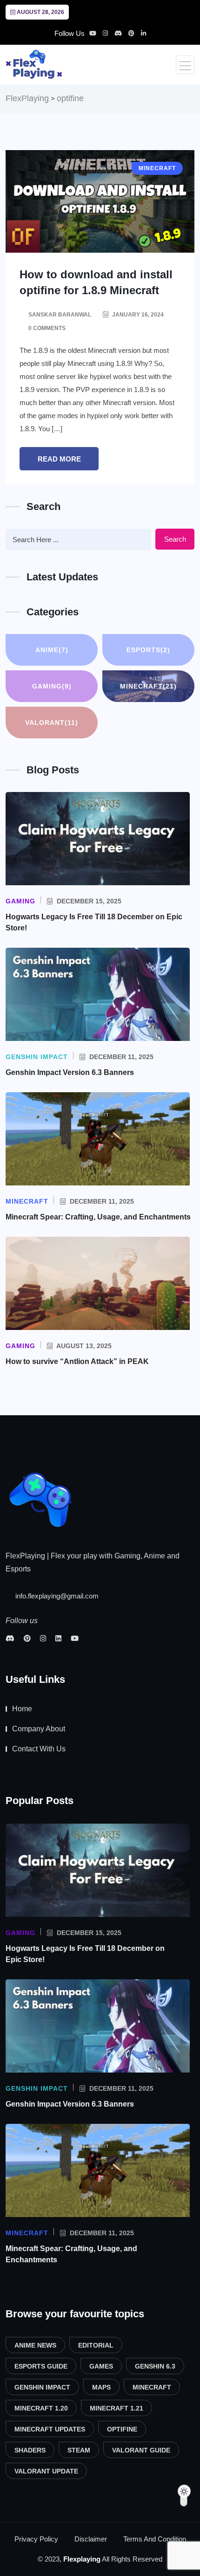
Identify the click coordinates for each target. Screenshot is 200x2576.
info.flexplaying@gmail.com (56, 1596)
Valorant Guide (141, 2450)
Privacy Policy (36, 2539)
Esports (148, 650)
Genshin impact (42, 2387)
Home (22, 1709)
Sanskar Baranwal (60, 315)
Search (175, 539)
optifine (122, 2429)
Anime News (35, 2345)
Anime (52, 650)
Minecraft (148, 686)
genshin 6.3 (155, 2366)
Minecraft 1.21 (117, 2408)
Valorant (52, 723)
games (101, 2366)
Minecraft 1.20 (41, 2408)
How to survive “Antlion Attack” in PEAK (77, 1361)
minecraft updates (50, 2429)
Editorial (96, 2345)
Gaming (52, 686)
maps (101, 2387)
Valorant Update (46, 2471)
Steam (79, 2450)
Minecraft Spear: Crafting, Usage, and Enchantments (98, 1217)
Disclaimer (91, 2539)
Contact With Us (39, 1749)
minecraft (152, 2387)
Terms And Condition (155, 2539)
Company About (39, 1729)
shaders (30, 2450)
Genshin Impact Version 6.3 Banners (71, 1072)
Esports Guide (41, 2366)
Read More (59, 459)
